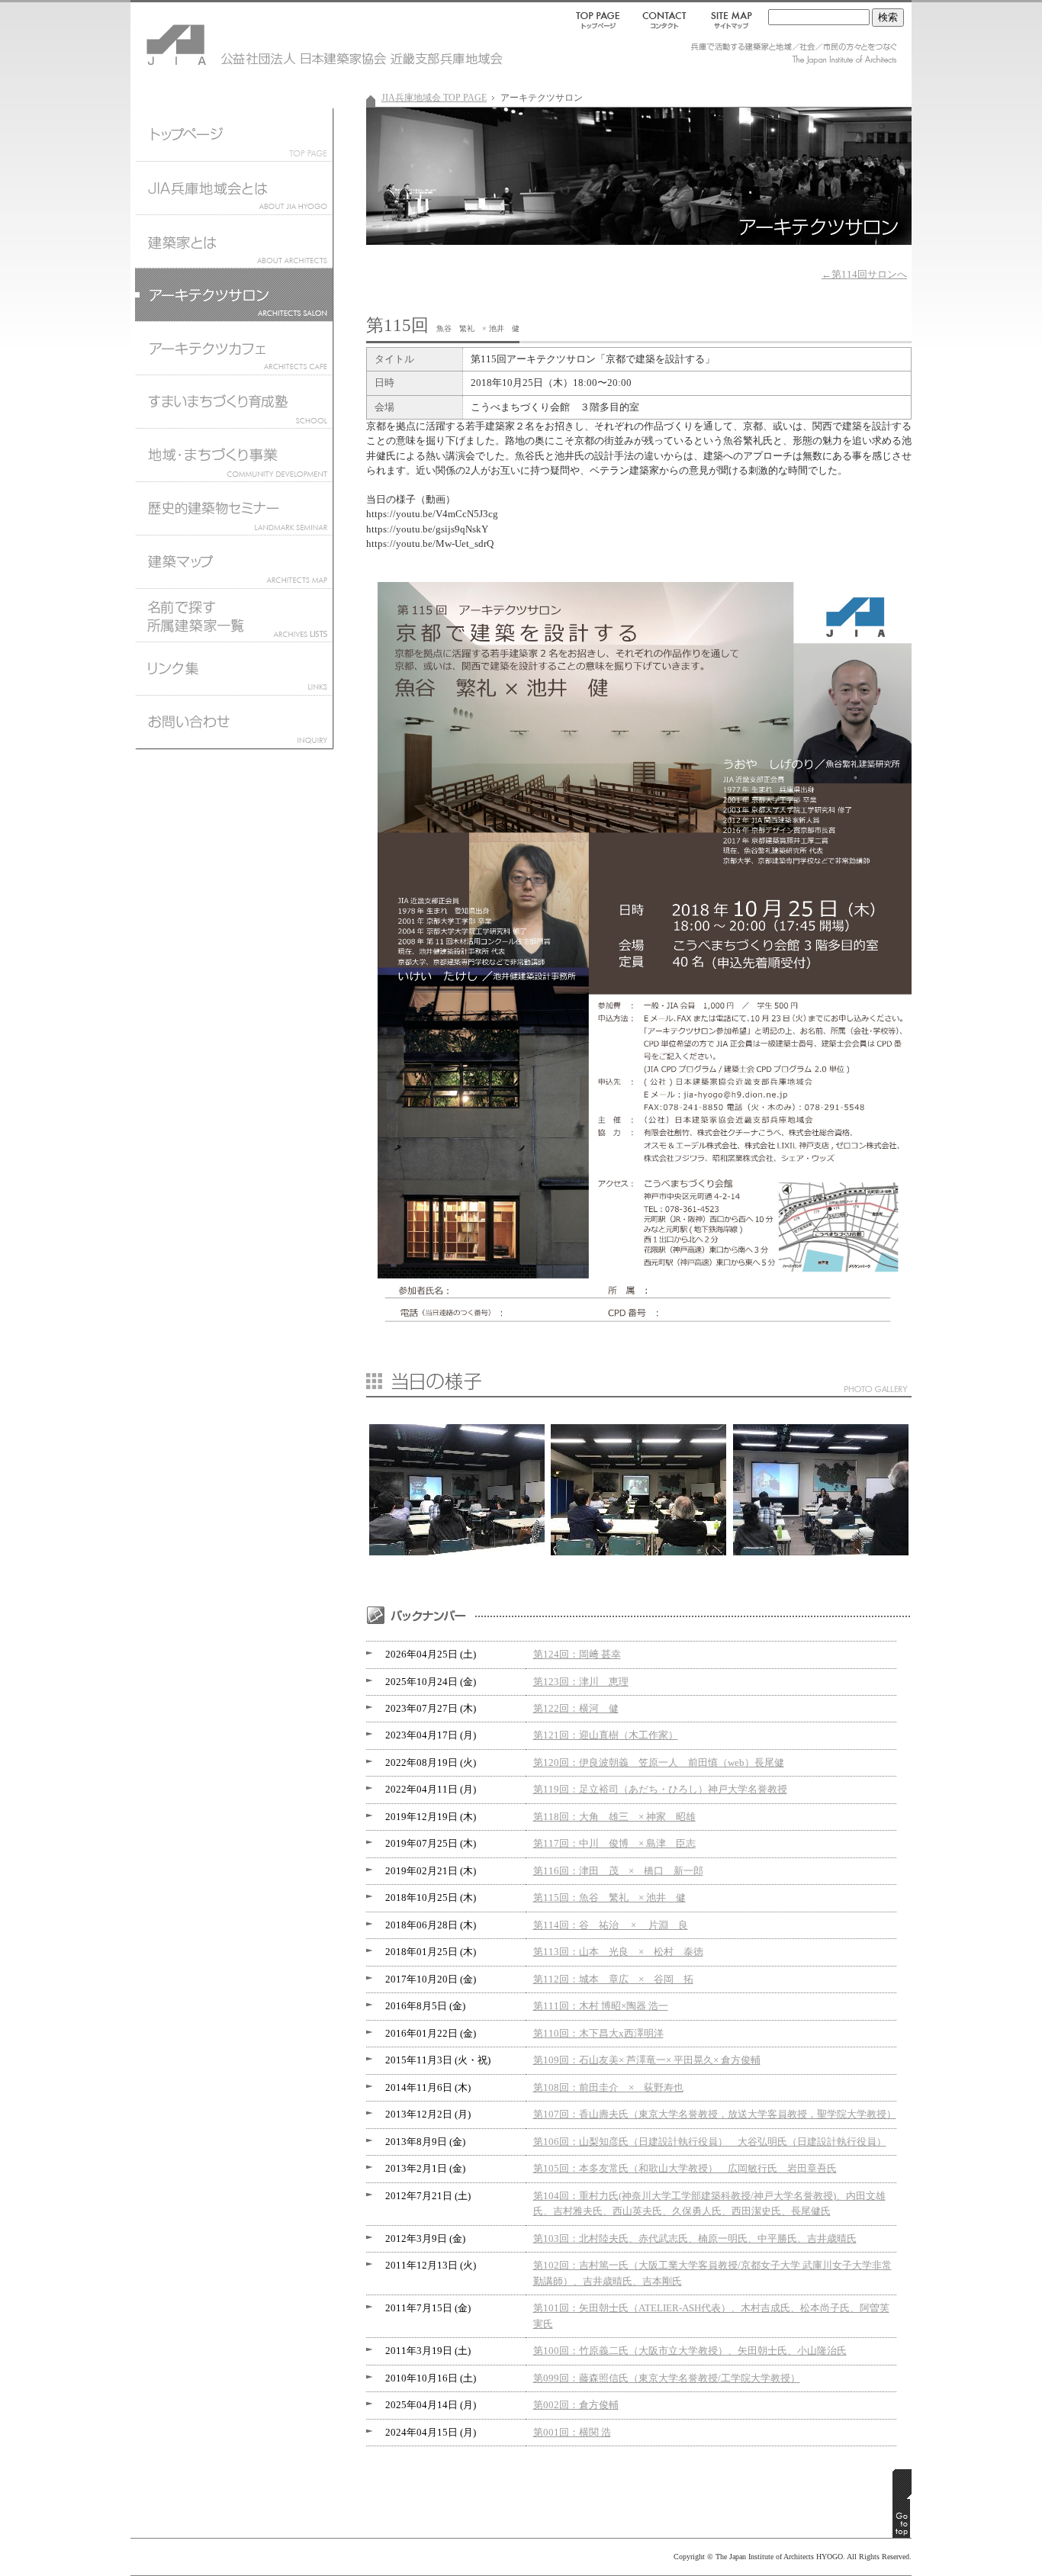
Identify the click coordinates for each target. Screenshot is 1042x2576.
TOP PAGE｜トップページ (601, 20)
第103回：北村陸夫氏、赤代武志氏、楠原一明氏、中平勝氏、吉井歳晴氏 (695, 2239)
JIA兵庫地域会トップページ (233, 134)
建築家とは (233, 241)
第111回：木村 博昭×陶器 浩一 (601, 2006)
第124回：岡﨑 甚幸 (577, 1655)
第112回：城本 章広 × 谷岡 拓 (613, 1979)
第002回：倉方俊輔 (576, 2405)
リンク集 (233, 668)
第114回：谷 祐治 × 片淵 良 (611, 1925)
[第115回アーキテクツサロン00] (457, 1552)
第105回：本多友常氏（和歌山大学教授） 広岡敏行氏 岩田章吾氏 (685, 2169)
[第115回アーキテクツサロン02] (821, 1552)
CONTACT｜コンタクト (666, 20)
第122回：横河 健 (576, 1709)
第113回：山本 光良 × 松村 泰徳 (618, 1952)
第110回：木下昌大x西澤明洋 (598, 2034)
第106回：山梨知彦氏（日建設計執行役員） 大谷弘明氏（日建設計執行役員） (710, 2142)
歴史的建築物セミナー (233, 508)
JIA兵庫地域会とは (233, 188)
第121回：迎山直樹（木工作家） (606, 1735)
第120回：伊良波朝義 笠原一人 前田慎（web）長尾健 (659, 1763)
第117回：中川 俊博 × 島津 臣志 (614, 1844)
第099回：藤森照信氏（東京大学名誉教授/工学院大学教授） (667, 2378)
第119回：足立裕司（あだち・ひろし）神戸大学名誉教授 (660, 1790)
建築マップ (233, 561)
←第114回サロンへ (864, 275)
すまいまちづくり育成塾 (233, 401)
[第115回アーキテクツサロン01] (638, 1552)
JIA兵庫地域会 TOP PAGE (434, 98)
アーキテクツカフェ (233, 348)
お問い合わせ (233, 725)
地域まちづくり (233, 455)
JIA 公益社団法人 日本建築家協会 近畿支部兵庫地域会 (222, 38)
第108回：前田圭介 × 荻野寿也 (608, 2088)
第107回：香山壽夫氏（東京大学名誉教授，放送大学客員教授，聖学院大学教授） (715, 2115)
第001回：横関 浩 (572, 2433)
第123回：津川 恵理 (581, 1682)
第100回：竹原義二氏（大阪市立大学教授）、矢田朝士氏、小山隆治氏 (690, 2351)
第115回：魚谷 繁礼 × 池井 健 (609, 1898)
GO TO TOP (902, 2504)
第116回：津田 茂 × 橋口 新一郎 (618, 1871)
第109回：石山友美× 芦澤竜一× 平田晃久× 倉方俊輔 (647, 2060)
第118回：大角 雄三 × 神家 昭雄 (614, 1817)
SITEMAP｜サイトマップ (728, 20)
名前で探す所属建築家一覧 (233, 615)
